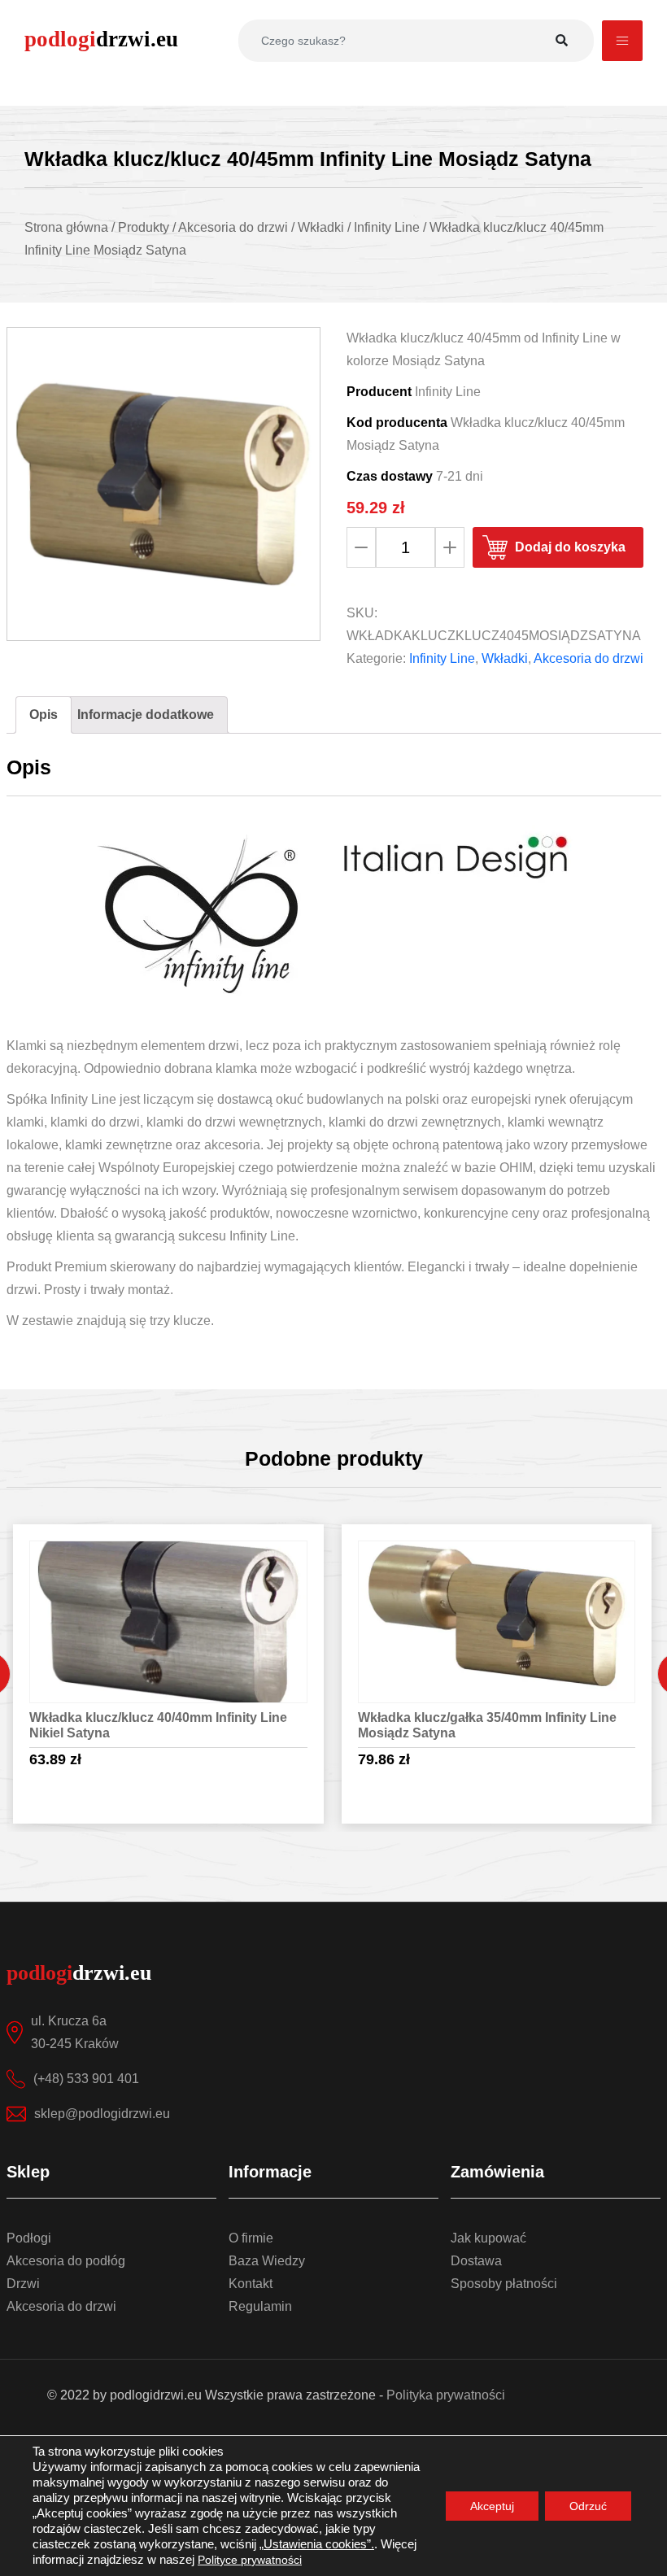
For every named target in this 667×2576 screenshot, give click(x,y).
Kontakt (251, 2284)
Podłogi (29, 2238)
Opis (44, 715)
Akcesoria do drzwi (589, 658)
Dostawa (476, 2261)
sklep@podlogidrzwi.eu (102, 2114)
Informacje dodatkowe (146, 715)
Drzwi (23, 2284)
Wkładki (505, 658)
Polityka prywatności (446, 2395)
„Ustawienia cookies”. (317, 2544)
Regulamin (260, 2306)
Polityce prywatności (250, 2560)
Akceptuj (492, 2506)
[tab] (44, 715)
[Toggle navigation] (622, 41)
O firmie (251, 2238)
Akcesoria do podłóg (66, 2261)
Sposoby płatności (504, 2284)
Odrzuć (588, 2506)
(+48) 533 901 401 (86, 2079)
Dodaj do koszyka (570, 547)
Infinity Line (442, 658)
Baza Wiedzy (267, 2261)
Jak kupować (488, 2238)
